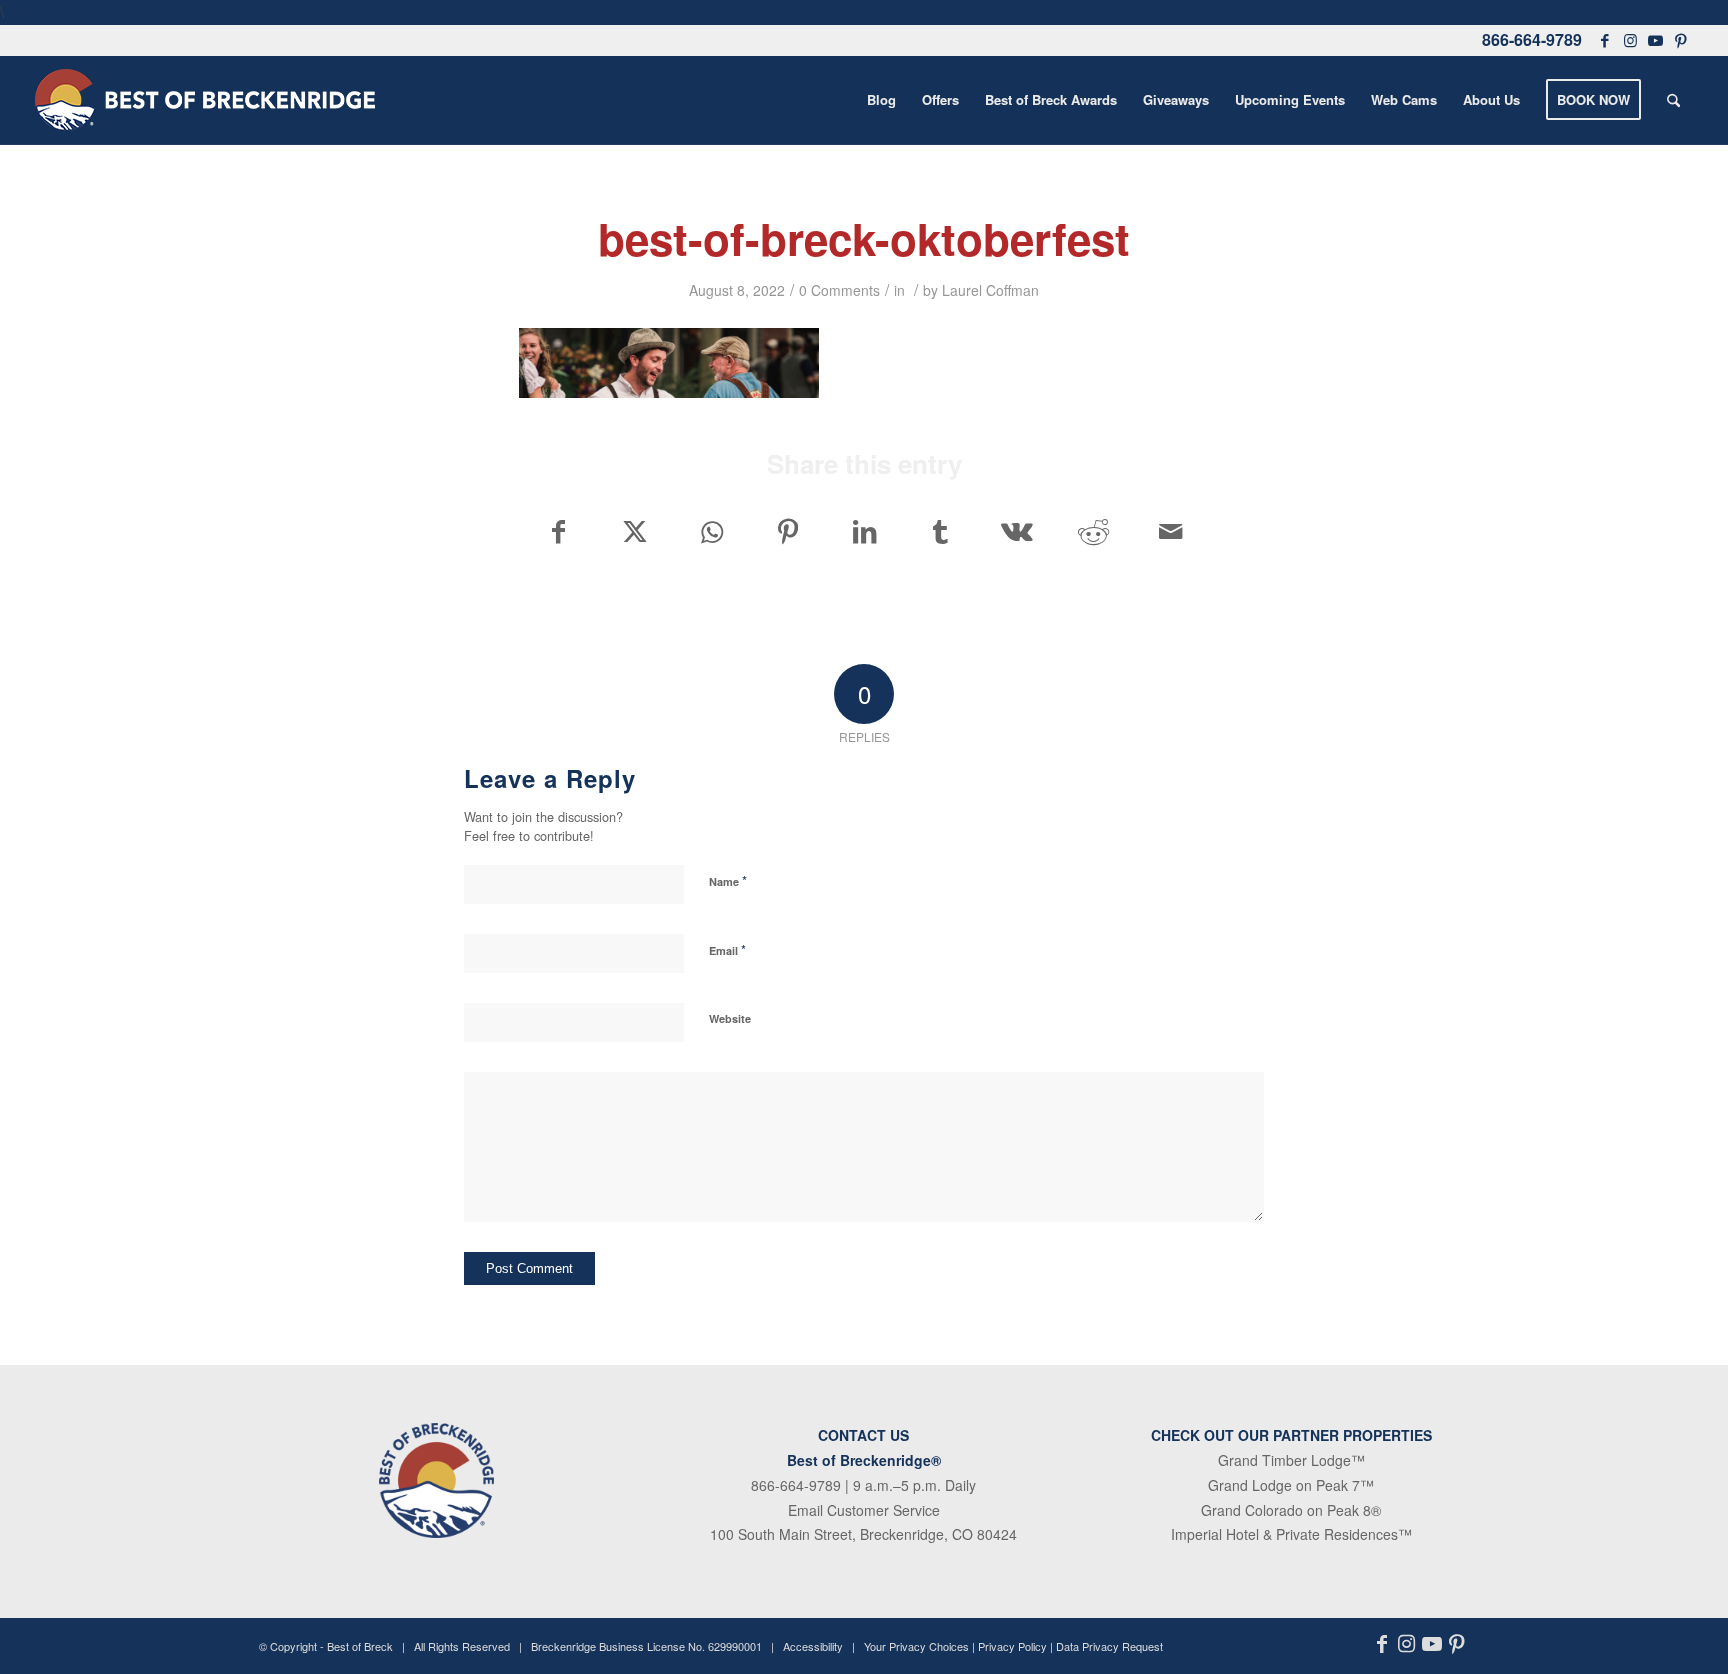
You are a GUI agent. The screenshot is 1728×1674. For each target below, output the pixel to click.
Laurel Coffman (990, 290)
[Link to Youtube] (1655, 40)
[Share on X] (634, 531)
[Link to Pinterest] (1680, 40)
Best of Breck (360, 1646)
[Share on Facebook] (558, 531)
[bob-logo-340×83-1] (205, 100)
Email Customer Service (864, 1510)
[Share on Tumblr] (940, 531)
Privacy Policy (1012, 1646)
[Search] (1673, 100)
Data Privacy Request (1109, 1646)
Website (730, 1018)
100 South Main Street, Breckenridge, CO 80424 (863, 1534)
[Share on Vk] (1017, 531)
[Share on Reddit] (1093, 531)
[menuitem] (881, 100)
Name (728, 880)
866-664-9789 (1532, 39)
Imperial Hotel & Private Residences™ (1291, 1534)
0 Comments (839, 290)
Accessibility (813, 1646)
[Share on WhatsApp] (711, 531)
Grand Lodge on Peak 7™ (1291, 1485)
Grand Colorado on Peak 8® (1291, 1510)
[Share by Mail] (1171, 531)
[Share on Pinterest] (787, 531)
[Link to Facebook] (1605, 40)
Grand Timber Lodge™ (1291, 1460)
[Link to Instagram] (1630, 40)
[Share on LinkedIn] (864, 531)
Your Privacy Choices (916, 1646)
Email (727, 949)
